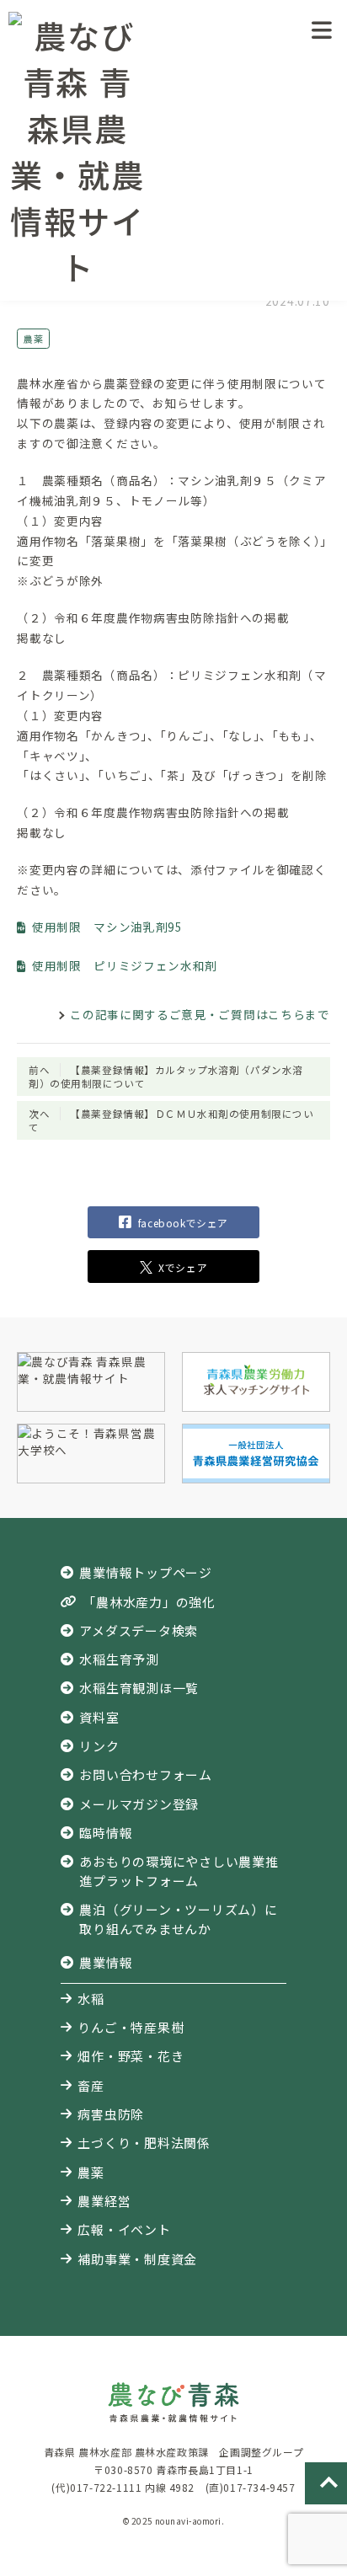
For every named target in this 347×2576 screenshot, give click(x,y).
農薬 (33, 339)
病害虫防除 (111, 2114)
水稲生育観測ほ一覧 (139, 1688)
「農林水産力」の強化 (149, 1602)
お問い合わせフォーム (145, 1774)
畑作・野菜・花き (131, 2056)
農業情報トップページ (145, 1572)
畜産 (91, 2085)
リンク (99, 1746)
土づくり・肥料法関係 (144, 2143)
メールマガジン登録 (139, 1804)
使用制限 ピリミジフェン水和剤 (125, 965)
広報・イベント (124, 2229)
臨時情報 (106, 1833)
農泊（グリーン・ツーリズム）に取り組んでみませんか (178, 1919)
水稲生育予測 (119, 1659)
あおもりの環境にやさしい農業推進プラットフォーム (179, 1871)
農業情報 (106, 1962)
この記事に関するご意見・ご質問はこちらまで (200, 1014)
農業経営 (104, 2201)
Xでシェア (183, 1267)
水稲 (91, 1999)
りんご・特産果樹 (131, 2027)
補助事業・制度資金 (137, 2259)
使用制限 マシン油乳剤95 (107, 927)
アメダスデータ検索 (139, 1630)
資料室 (99, 1717)
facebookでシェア (183, 1223)
